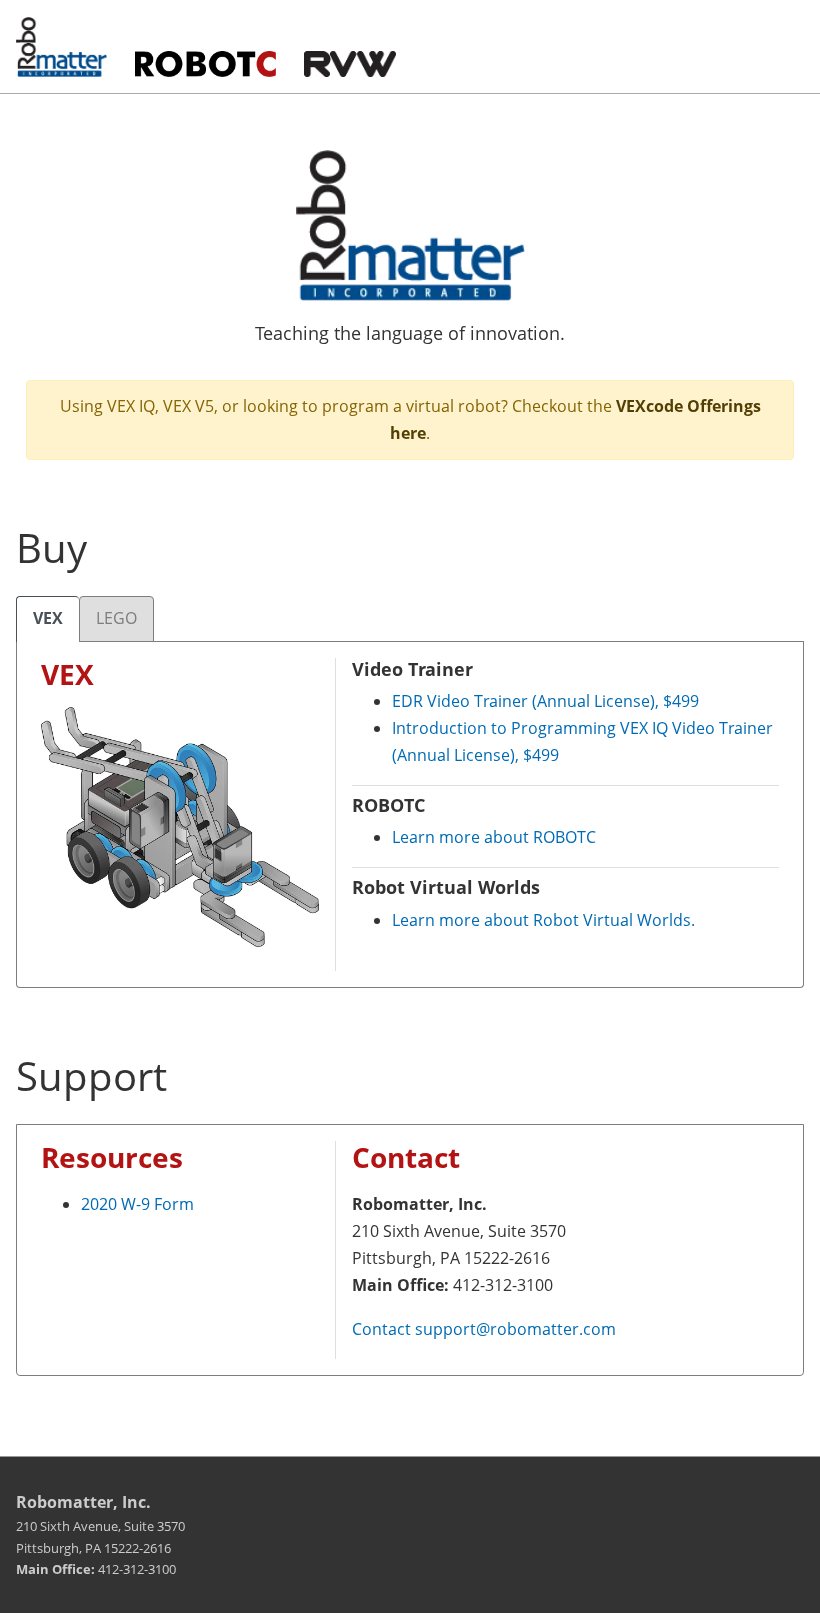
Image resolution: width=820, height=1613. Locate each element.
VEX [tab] (48, 618)
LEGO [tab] (116, 618)
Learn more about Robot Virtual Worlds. (543, 920)
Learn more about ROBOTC (494, 837)
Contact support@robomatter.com (484, 1329)
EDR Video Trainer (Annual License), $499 (545, 701)
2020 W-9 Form (137, 1204)
